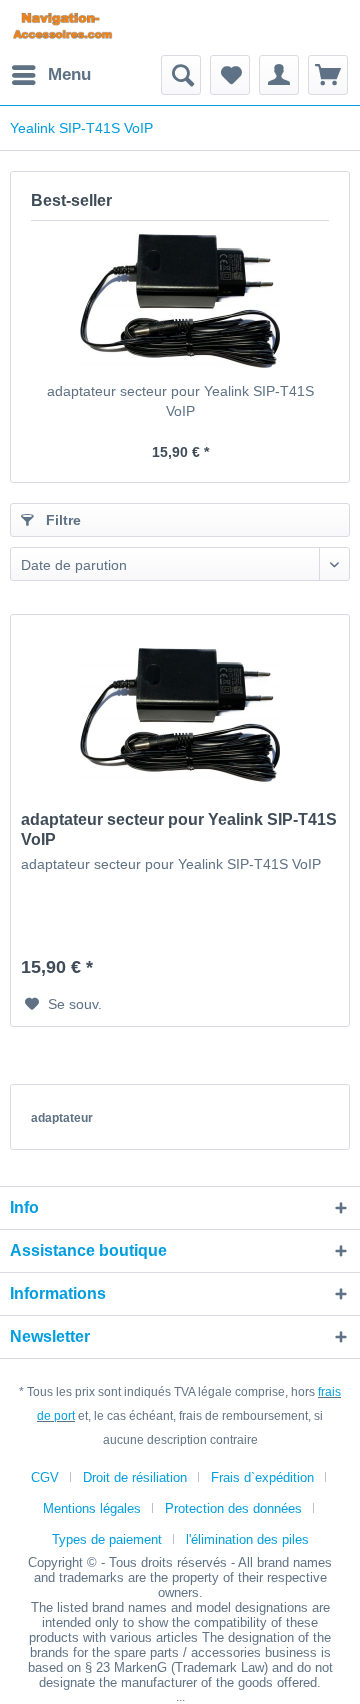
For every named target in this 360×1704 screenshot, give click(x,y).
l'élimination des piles (247, 1539)
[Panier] (328, 75)
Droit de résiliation (135, 1477)
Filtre (61, 520)
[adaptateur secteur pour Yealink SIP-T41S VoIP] (180, 301)
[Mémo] (230, 75)
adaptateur (62, 1118)
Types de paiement (107, 1539)
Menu (69, 74)
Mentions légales (92, 1508)
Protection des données (233, 1508)
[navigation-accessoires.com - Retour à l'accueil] (62, 27)
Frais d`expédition (262, 1477)
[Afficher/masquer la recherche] (181, 75)
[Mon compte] (279, 75)
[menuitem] (50, 75)
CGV (45, 1477)
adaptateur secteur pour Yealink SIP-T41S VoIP (180, 401)
